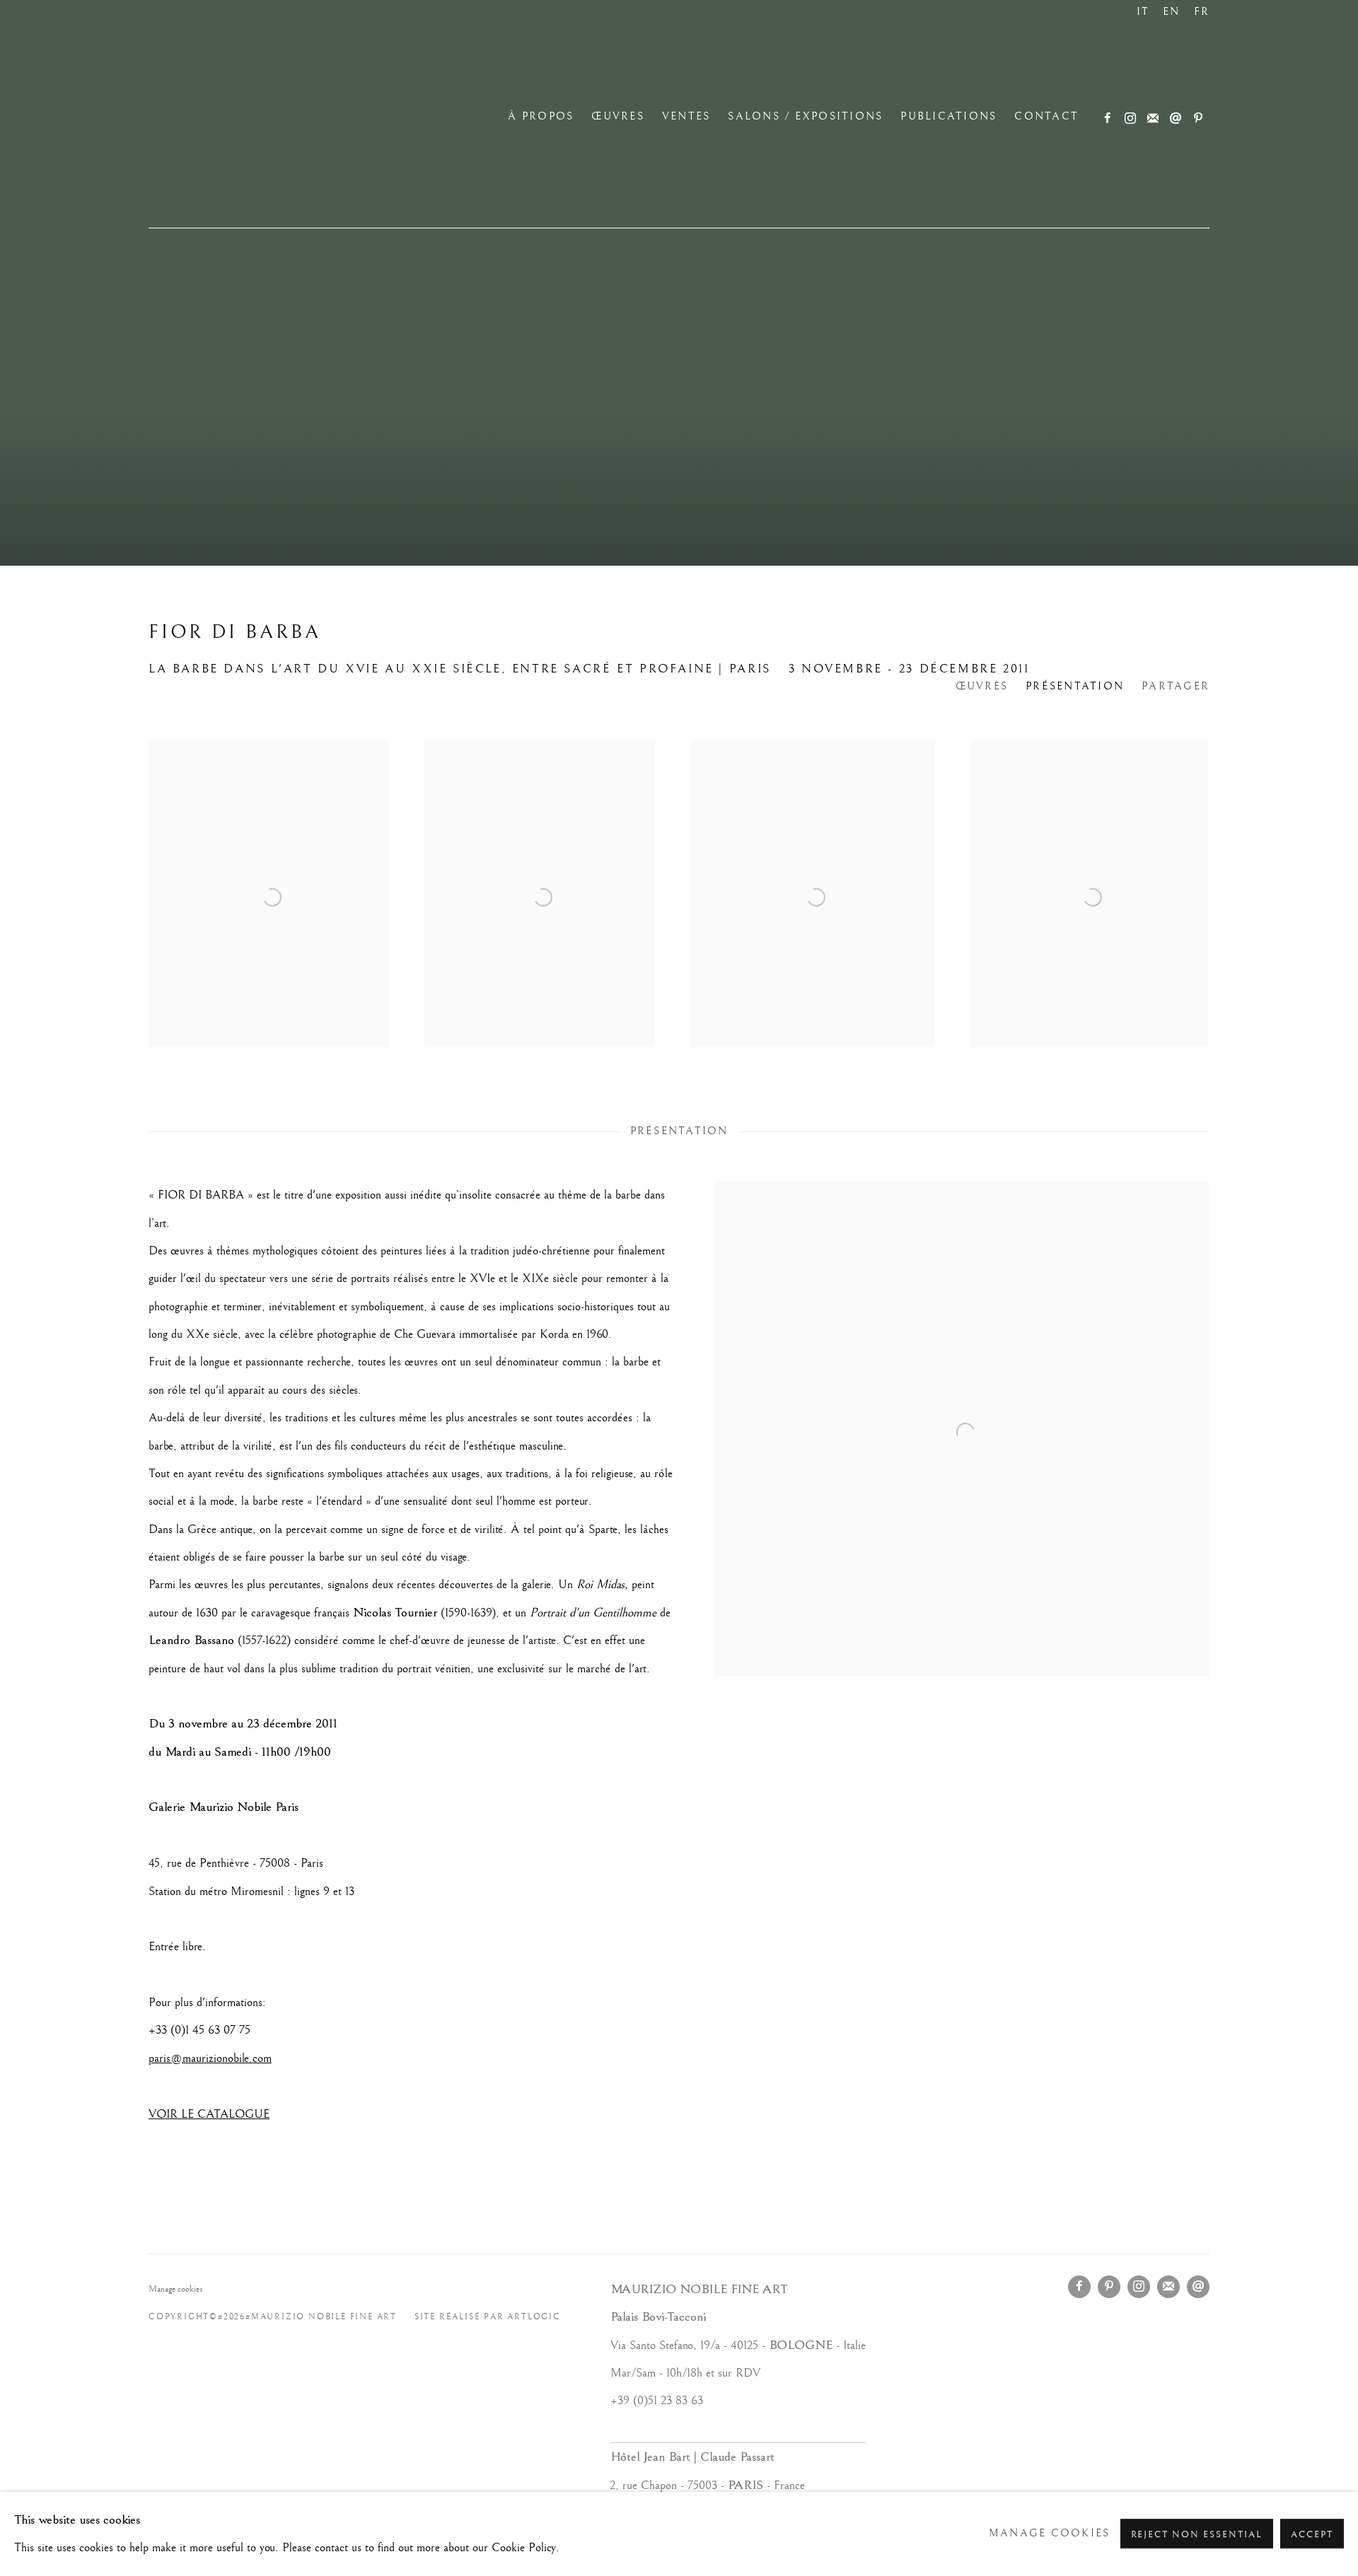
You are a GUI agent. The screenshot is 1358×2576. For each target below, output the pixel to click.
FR (1202, 12)
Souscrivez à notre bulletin (1153, 119)
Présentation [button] (1075, 687)
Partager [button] (1176, 687)
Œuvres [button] (982, 687)
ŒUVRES (618, 117)
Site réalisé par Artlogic (488, 2317)
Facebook (1108, 119)
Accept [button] (1312, 2535)
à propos (541, 117)
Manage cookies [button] (176, 2289)
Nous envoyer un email (1176, 119)
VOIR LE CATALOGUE (209, 2114)
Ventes (686, 117)
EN (1172, 12)
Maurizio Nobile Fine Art (269, 117)
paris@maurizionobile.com (210, 2058)
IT (1143, 12)
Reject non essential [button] (1197, 2535)
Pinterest (1198, 119)
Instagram (1130, 119)
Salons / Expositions (805, 117)
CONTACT (1046, 117)
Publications (948, 117)
